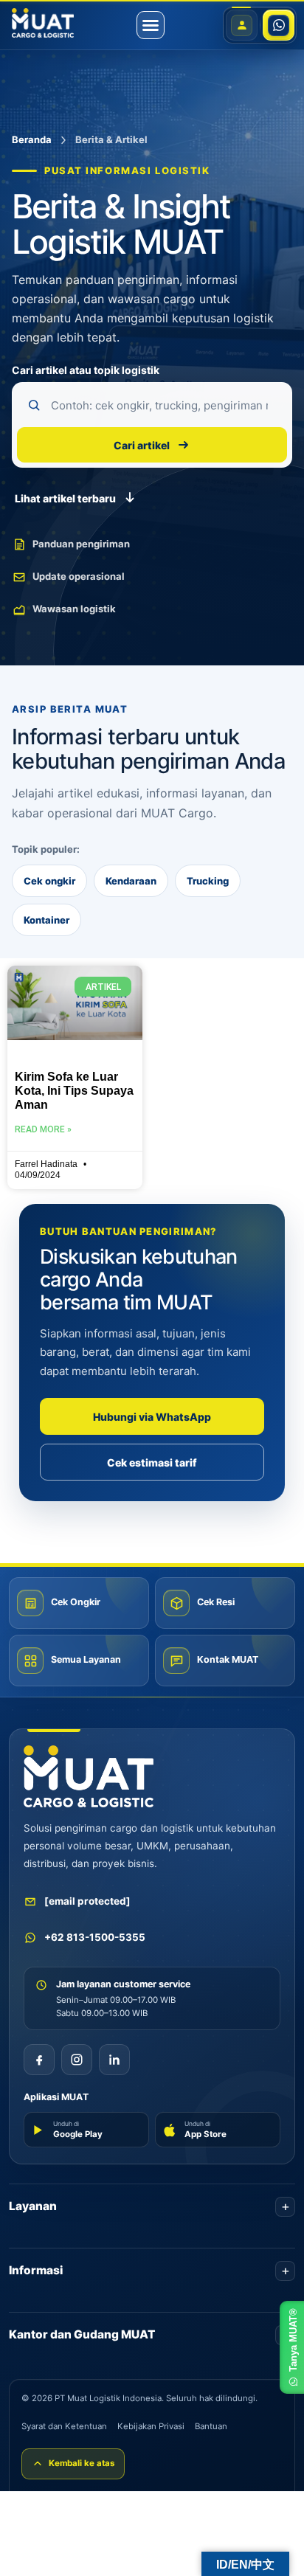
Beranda (32, 139)
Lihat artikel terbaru (65, 498)
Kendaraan (131, 881)
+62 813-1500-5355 (95, 1937)
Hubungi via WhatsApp (152, 1417)
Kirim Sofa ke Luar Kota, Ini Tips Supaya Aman (74, 1091)
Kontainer (46, 920)
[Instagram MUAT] (77, 2060)
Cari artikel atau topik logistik (86, 370)
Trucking (208, 881)
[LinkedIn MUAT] (114, 2060)
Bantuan (211, 2426)
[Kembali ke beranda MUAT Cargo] (89, 1776)
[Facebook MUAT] (39, 2060)
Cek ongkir (49, 881)
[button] (151, 25)
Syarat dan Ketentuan (64, 2426)
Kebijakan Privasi (151, 2426)
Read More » (43, 1129)
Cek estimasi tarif (152, 1462)
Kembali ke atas (82, 2463)
